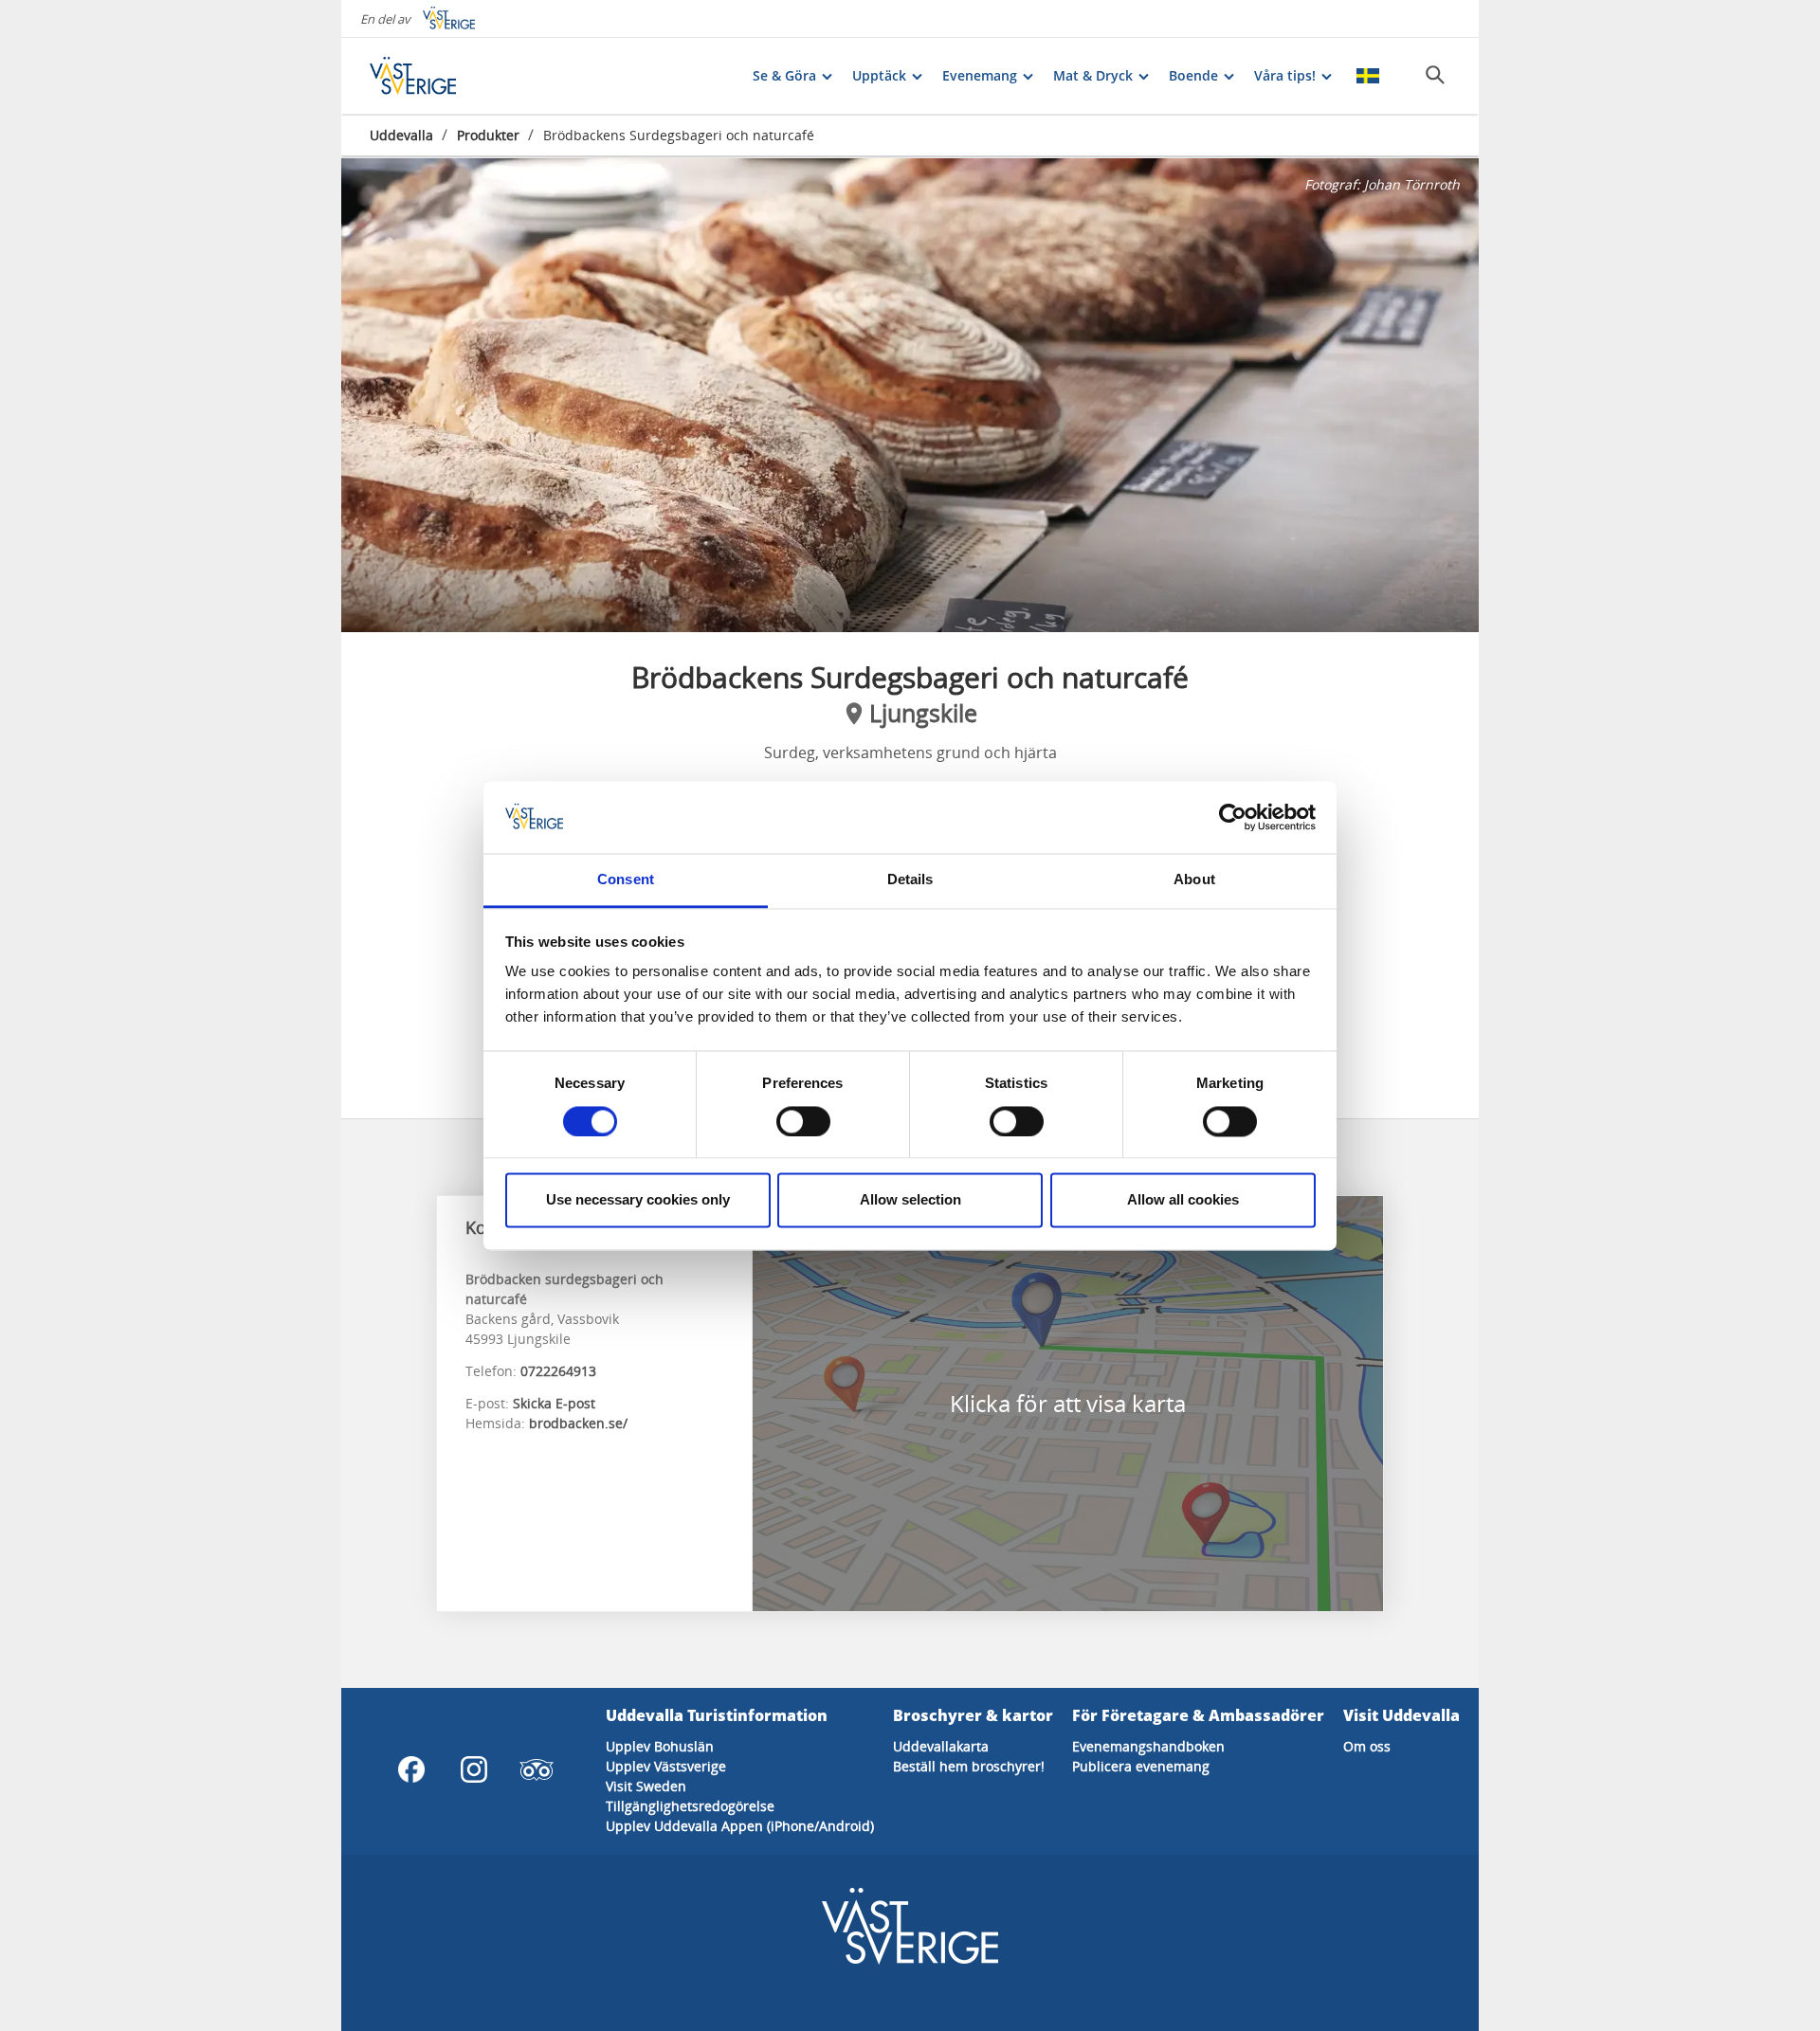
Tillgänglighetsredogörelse (690, 1806)
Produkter (488, 135)
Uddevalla (401, 135)
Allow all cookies (1183, 1200)
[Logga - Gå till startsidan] (436, 76)
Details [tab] (910, 880)
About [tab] (1194, 880)
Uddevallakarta (941, 1746)
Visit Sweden (646, 1786)
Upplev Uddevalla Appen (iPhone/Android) (740, 1826)
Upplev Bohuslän (660, 1746)
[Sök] (1435, 75)
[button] (910, 395)
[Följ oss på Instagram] (474, 1769)
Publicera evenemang (1141, 1766)
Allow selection (910, 1200)
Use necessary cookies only (638, 1200)
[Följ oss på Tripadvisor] (537, 1769)
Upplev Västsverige (666, 1766)
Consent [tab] (626, 880)
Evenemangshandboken (1148, 1746)
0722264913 (558, 1371)
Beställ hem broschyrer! (969, 1766)
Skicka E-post (554, 1403)
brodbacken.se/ (578, 1423)
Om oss (1367, 1746)
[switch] (803, 1121)
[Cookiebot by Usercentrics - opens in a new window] (1233, 817)
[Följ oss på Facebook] (411, 1769)
